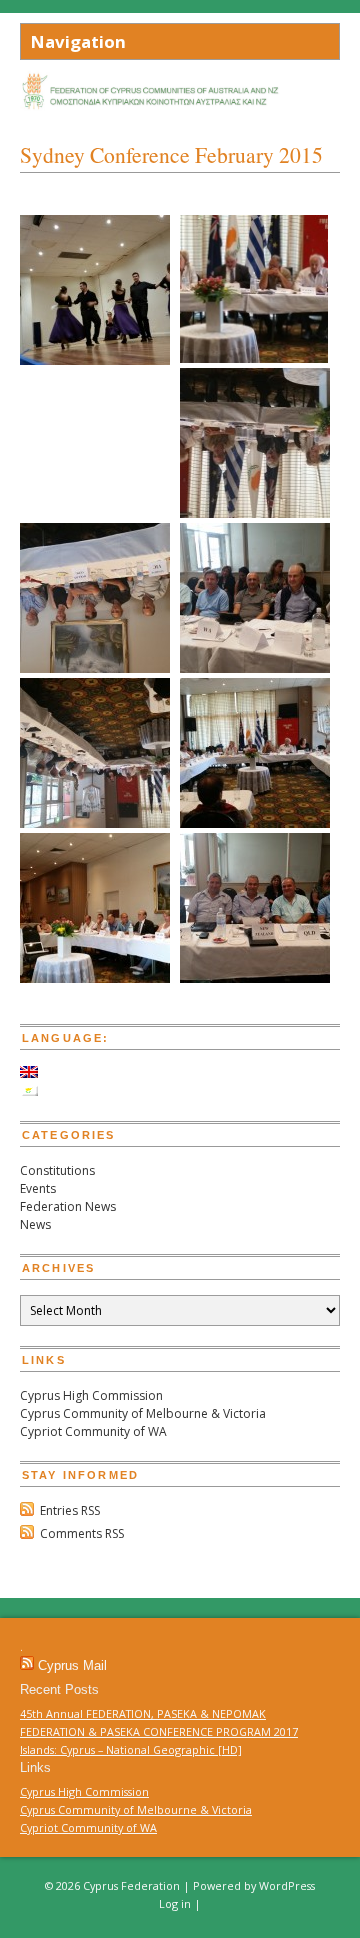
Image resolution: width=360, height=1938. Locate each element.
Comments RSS (82, 1533)
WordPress (287, 1885)
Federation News (68, 1206)
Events (38, 1188)
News (35, 1224)
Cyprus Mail (72, 1665)
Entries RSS (70, 1510)
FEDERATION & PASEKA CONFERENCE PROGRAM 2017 (159, 1731)
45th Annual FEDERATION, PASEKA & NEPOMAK (143, 1713)
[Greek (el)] (29, 1091)
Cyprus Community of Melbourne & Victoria (143, 1413)
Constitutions (57, 1170)
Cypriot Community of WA (93, 1431)
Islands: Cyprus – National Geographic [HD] (131, 1749)
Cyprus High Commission (91, 1395)
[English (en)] (29, 1073)
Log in (175, 1903)
